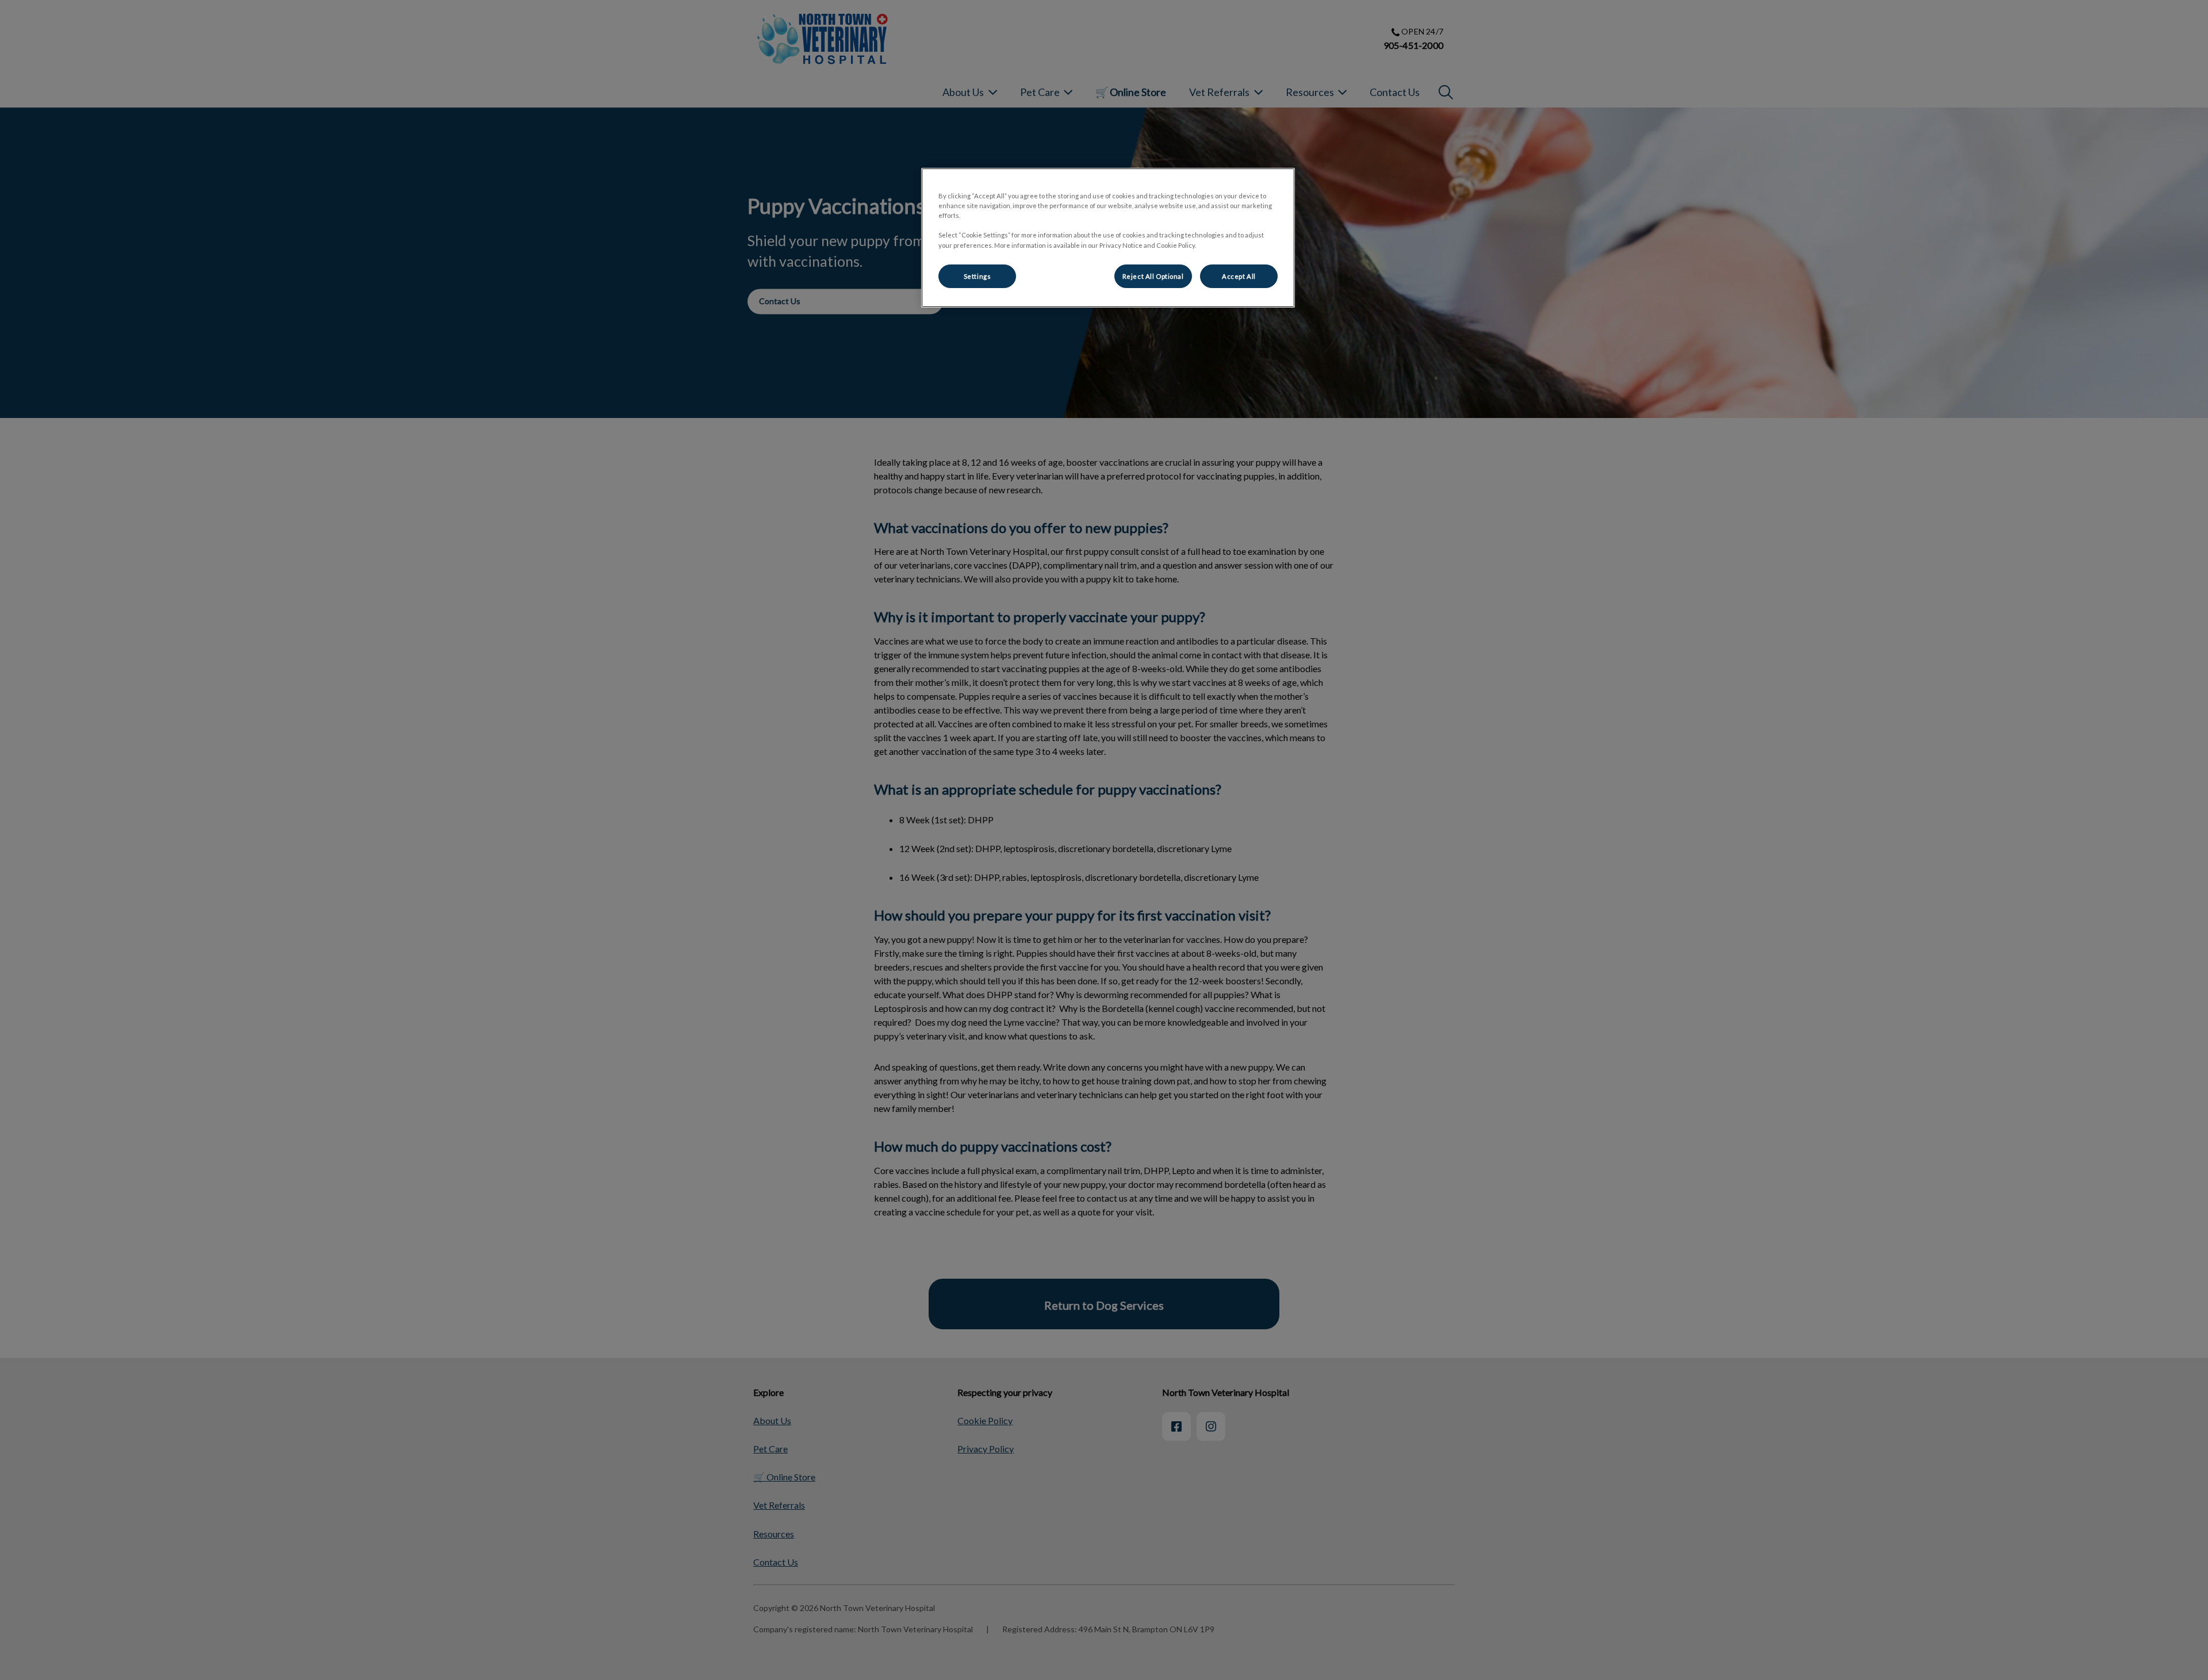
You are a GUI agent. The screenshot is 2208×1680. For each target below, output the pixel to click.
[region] (1108, 238)
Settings (977, 276)
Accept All (1239, 276)
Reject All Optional (1153, 276)
